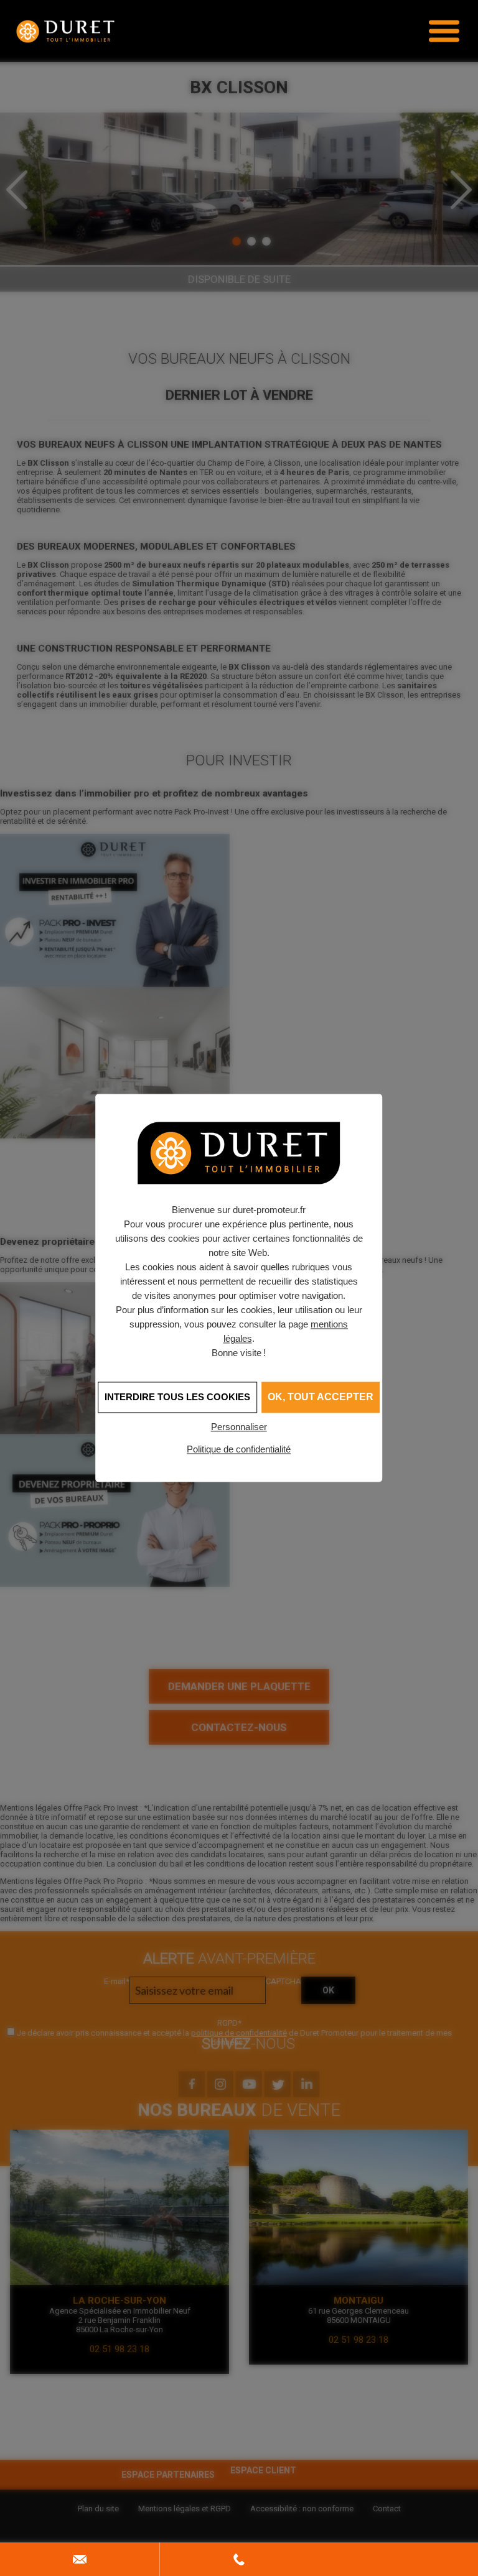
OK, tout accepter (321, 1397)
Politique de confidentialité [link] (239, 1449)
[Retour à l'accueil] (65, 31)
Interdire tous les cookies (177, 1397)
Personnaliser (239, 1427)
